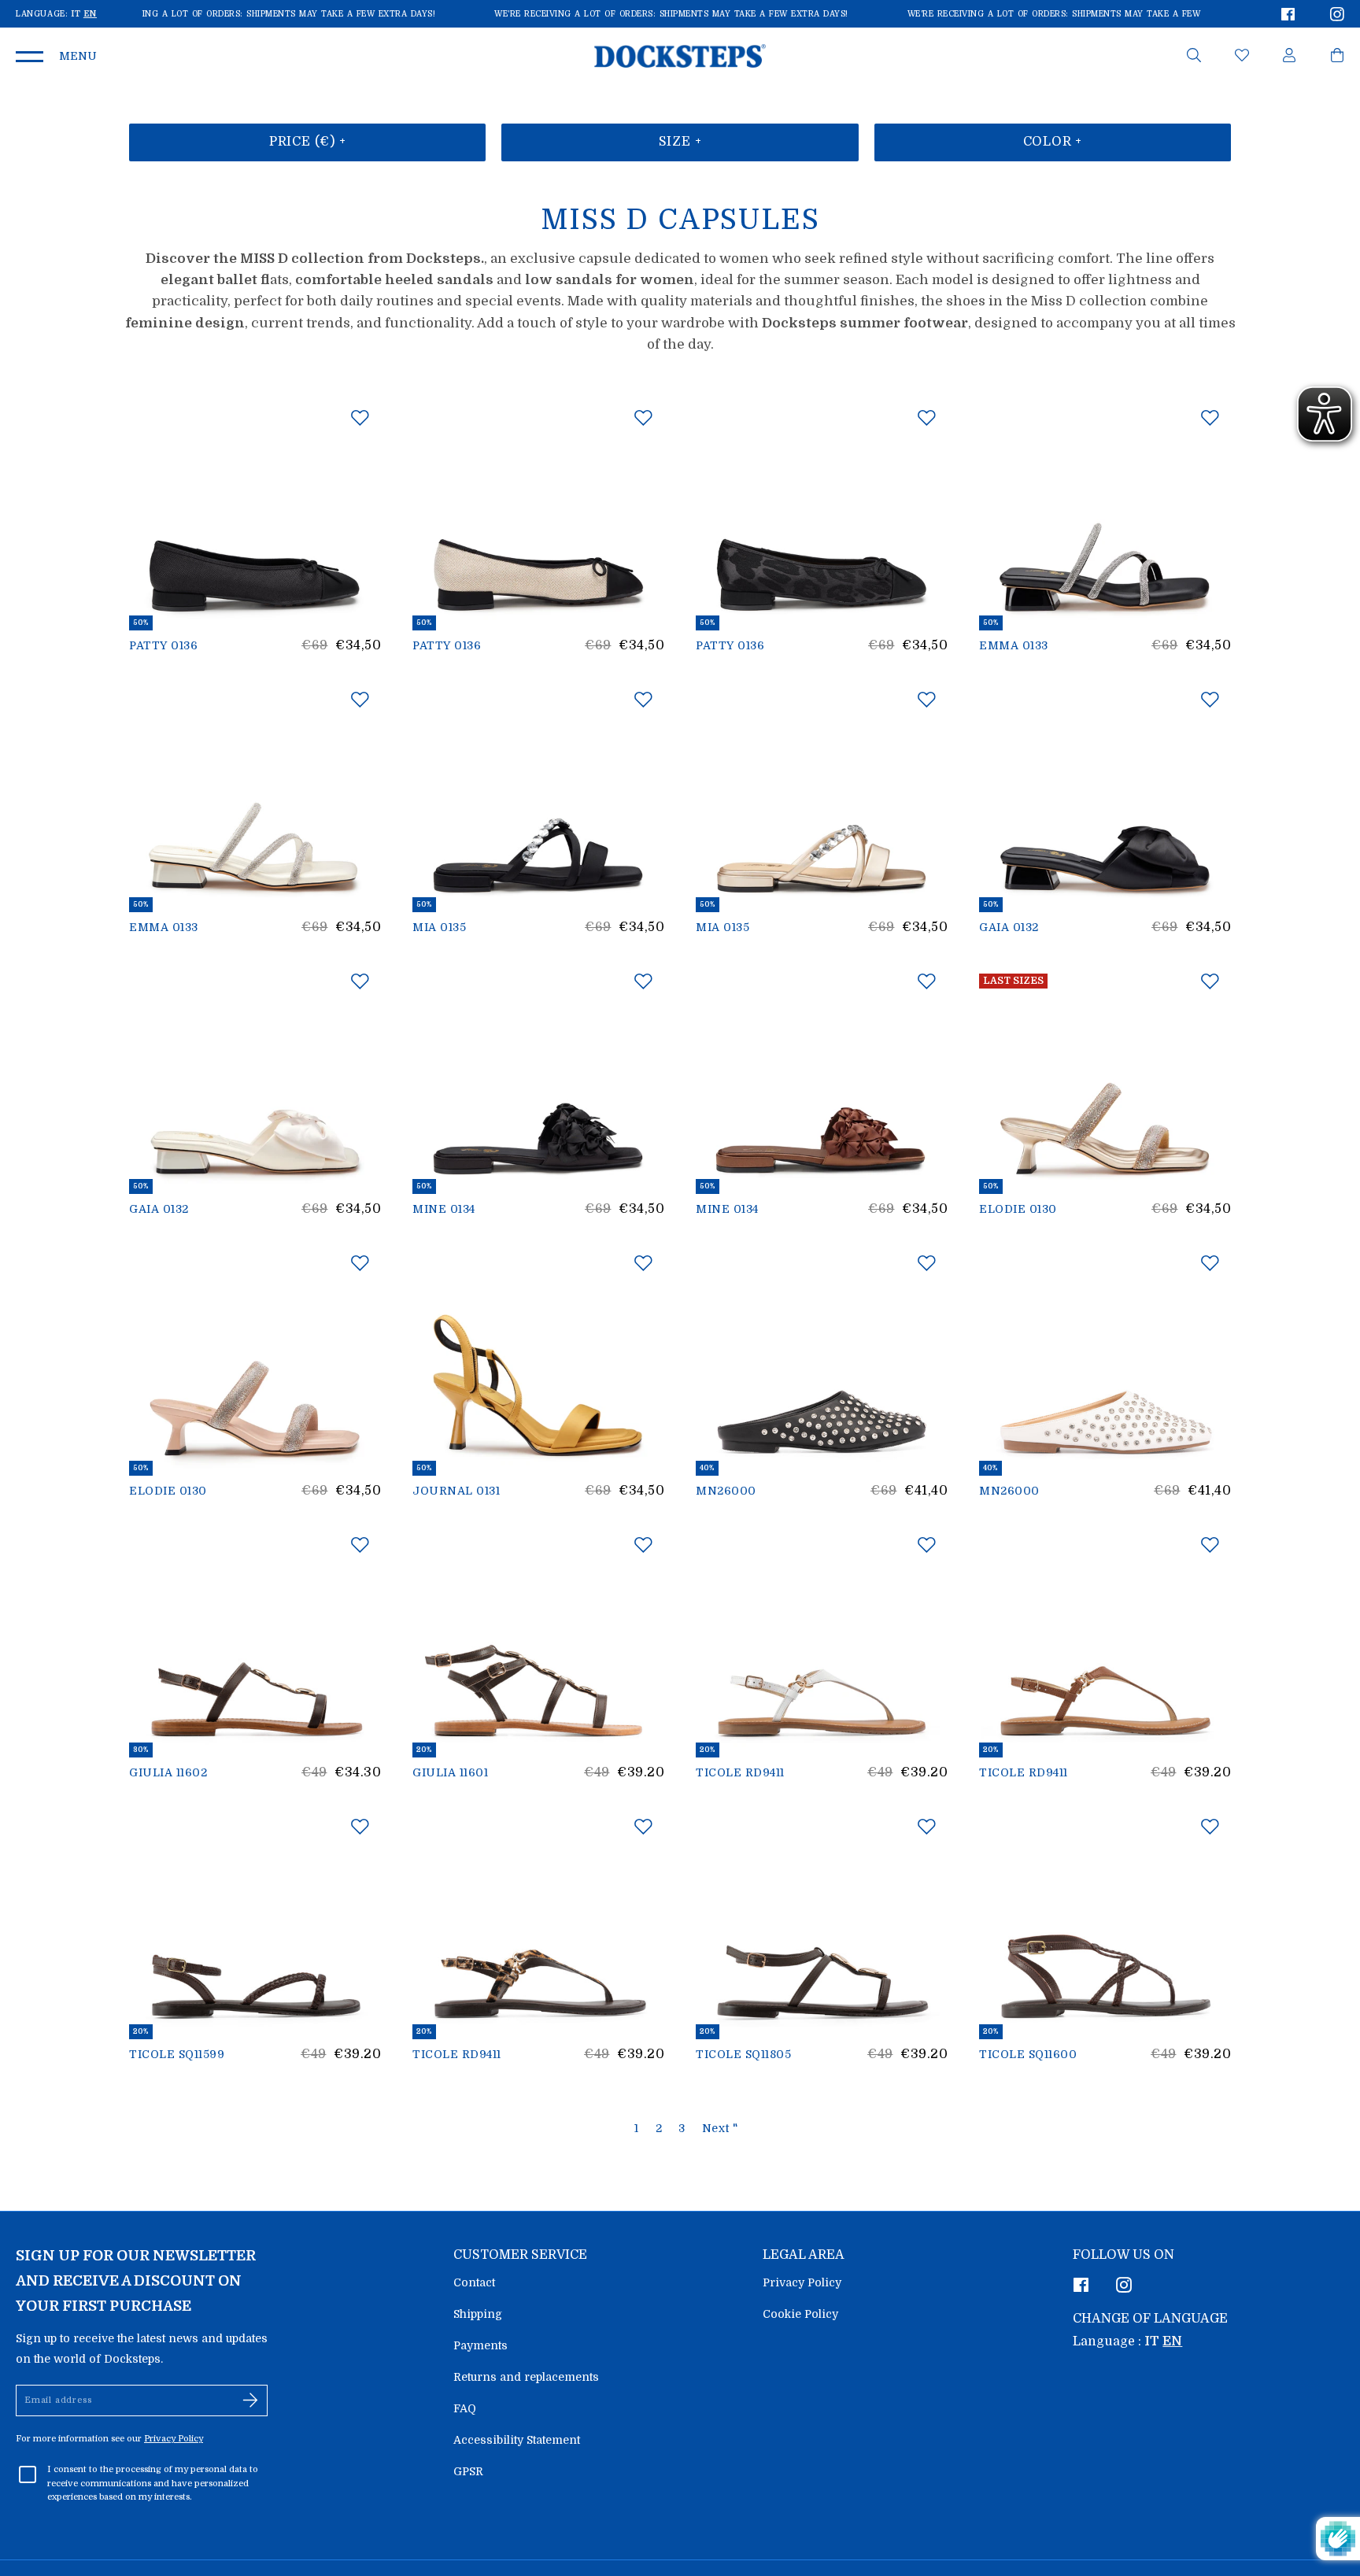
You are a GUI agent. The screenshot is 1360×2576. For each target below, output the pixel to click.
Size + (680, 142)
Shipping (478, 2314)
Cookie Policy (800, 2314)
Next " (720, 2128)
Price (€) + (308, 142)
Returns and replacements (526, 2377)
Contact (474, 2282)
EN (90, 14)
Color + (1053, 142)
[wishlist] (1242, 58)
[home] (680, 55)
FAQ (465, 2408)
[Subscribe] (250, 2400)
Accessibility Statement (517, 2440)
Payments (480, 2345)
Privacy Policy (802, 2282)
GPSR (468, 2471)
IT (76, 14)
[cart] (1337, 58)
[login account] (1289, 58)
